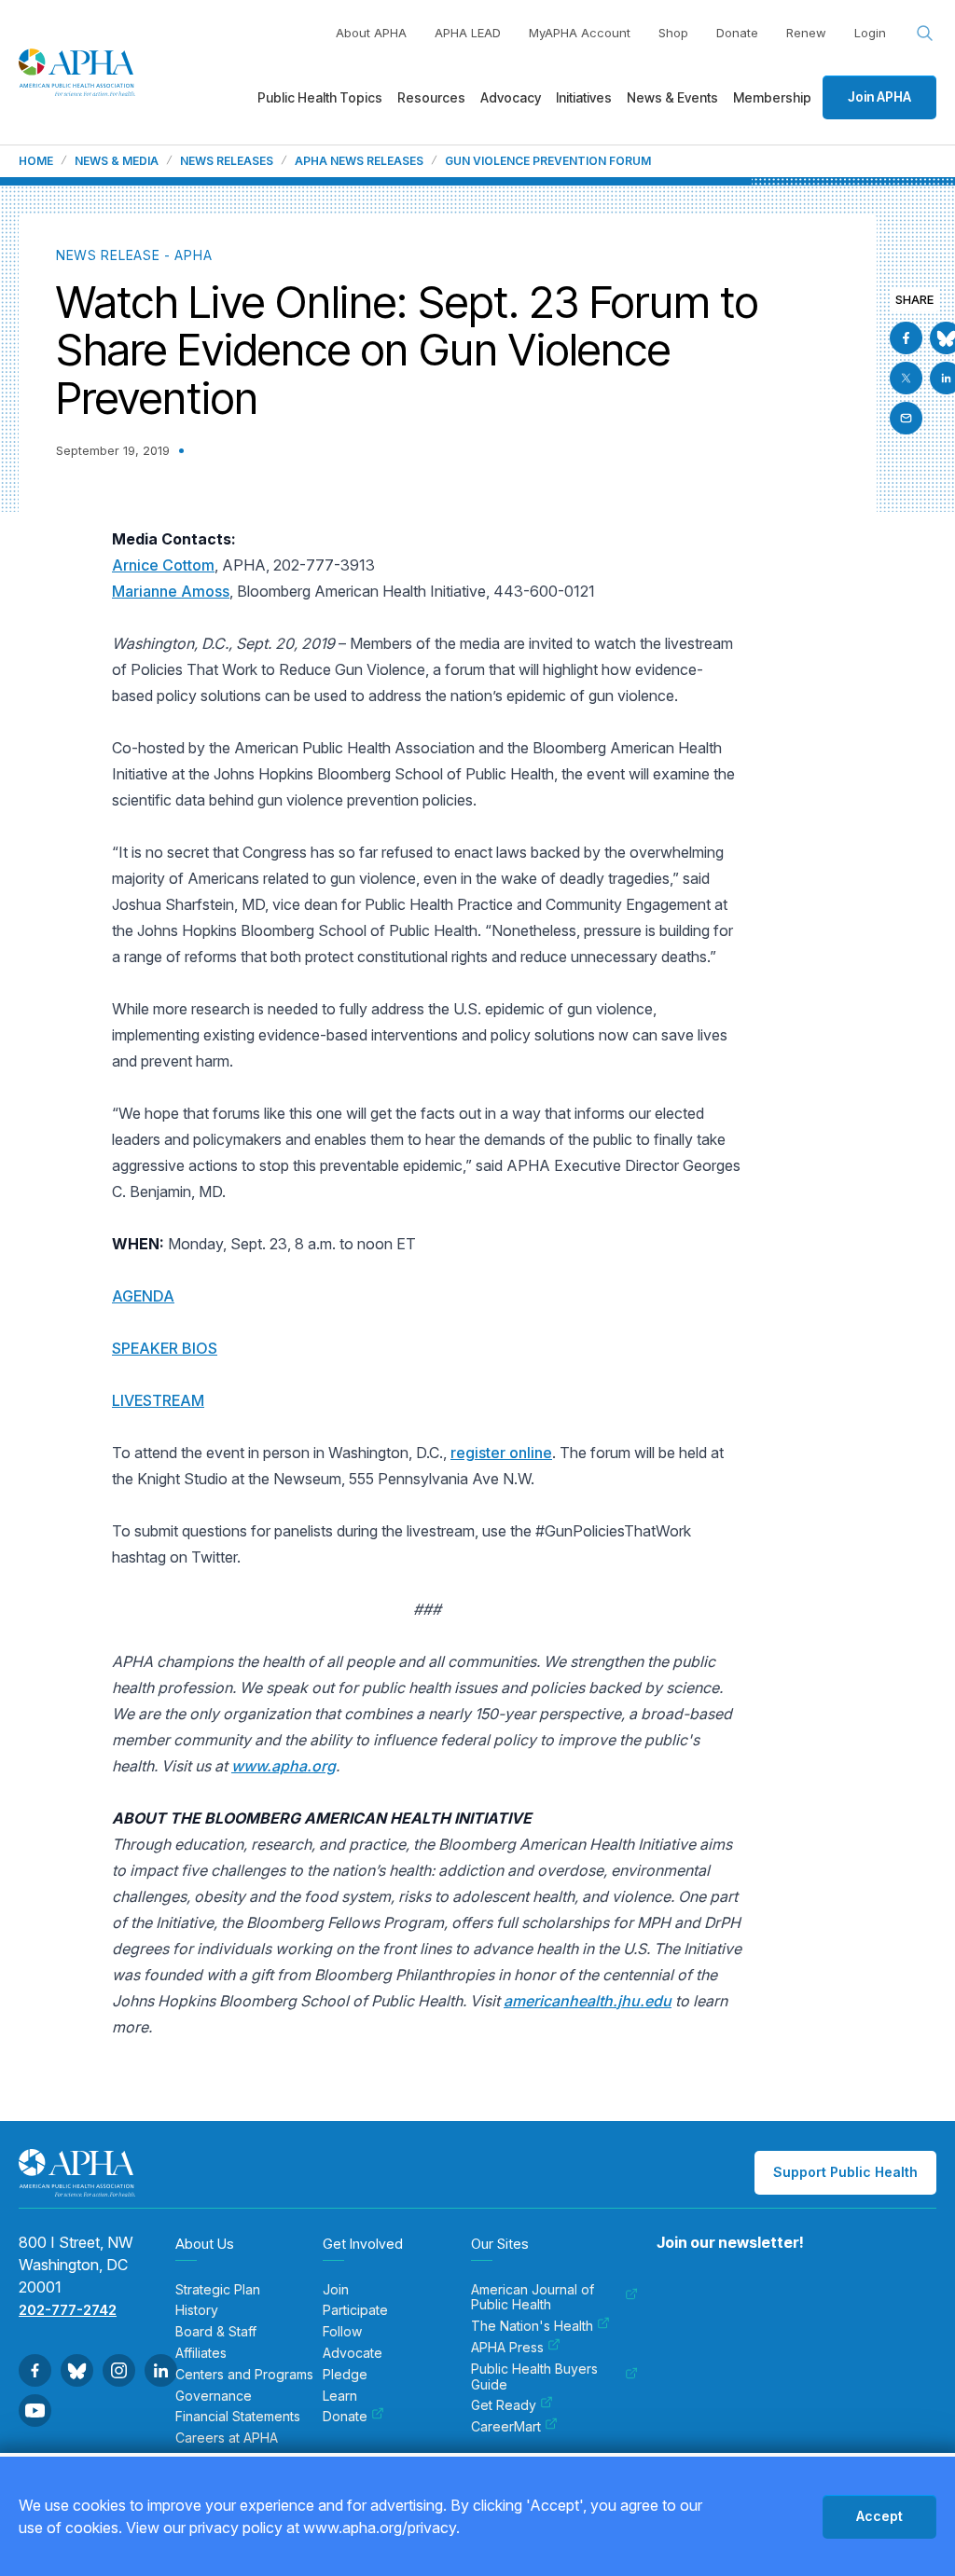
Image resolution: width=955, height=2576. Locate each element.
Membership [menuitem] (772, 97)
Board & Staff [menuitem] (216, 2332)
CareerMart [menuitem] (506, 2427)
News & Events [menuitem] (672, 97)
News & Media (117, 161)
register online (501, 1453)
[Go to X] (906, 378)
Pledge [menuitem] (345, 2375)
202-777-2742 (68, 2310)
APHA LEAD (468, 33)
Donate (737, 33)
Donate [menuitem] (345, 2417)
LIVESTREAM (158, 1400)
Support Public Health (845, 2172)
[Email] (906, 418)
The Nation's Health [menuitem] (532, 2326)
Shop (673, 33)
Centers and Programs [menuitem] (244, 2375)
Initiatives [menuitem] (584, 97)
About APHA (371, 33)
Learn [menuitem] (340, 2396)
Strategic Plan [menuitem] (218, 2290)
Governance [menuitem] (214, 2396)
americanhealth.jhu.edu (588, 2001)
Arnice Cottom (163, 565)
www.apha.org (284, 1766)
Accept (879, 2516)
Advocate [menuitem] (353, 2353)
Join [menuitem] (336, 2290)
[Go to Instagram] (119, 2370)
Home (36, 161)
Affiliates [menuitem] (201, 2353)
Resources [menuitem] (431, 97)
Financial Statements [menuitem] (238, 2417)
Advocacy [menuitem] (511, 97)
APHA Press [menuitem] (507, 2348)
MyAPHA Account (580, 33)
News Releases (227, 161)
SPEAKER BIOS (165, 1348)
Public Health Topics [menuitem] (320, 97)
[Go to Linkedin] (161, 2370)
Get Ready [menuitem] (504, 2405)
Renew (806, 33)
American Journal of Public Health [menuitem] (533, 2298)
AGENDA (143, 1296)
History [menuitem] (197, 2310)
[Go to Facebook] (906, 338)
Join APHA (879, 96)
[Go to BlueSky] (77, 2370)
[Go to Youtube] (35, 2411)
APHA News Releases (359, 161)
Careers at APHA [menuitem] (227, 2438)
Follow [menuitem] (342, 2332)
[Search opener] (925, 34)
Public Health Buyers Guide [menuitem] (534, 2377)
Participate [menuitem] (355, 2310)
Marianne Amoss (171, 591)
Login (870, 33)
